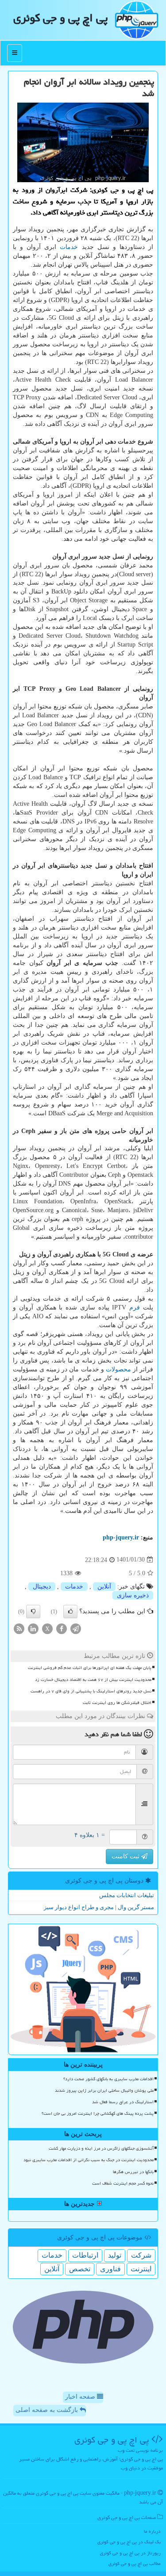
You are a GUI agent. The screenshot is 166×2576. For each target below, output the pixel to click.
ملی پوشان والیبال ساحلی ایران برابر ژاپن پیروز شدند (104, 2090)
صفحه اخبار (81, 2397)
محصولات (118, 1369)
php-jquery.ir (121, 1537)
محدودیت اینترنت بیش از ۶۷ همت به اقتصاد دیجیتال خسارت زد (93, 1680)
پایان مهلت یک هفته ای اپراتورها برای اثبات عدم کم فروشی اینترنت (90, 1668)
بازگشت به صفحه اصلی (48, 2410)
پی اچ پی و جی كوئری (60, 18)
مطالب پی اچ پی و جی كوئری (135, 2563)
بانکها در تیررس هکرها (133, 2172)
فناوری (110, 2269)
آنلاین (104, 1587)
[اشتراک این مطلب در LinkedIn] (33, 1629)
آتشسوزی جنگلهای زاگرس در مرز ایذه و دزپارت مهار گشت (101, 2148)
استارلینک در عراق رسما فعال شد (123, 2102)
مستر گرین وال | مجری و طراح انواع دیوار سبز (99, 1907)
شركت (141, 2255)
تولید (115, 2255)
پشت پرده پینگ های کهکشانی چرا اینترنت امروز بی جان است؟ (98, 2113)
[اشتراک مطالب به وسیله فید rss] (19, 1629)
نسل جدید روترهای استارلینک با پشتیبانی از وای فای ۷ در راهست (91, 1691)
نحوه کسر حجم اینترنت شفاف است (123, 2183)
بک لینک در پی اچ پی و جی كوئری (129, 2542)
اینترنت (141, 2269)
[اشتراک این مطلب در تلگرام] (76, 1629)
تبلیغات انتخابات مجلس (127, 1895)
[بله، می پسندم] (70, 1611)
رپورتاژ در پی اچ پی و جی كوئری (130, 2553)
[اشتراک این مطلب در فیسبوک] (62, 1629)
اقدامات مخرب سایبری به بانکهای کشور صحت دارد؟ (108, 2079)
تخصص (80, 2269)
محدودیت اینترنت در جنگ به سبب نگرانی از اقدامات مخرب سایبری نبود (89, 2160)
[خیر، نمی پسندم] (33, 1611)
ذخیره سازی (133, 1595)
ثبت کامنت (126, 1856)
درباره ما (152, 2531)
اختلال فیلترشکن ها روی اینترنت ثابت (117, 1703)
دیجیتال (42, 1587)
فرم (135, 1307)
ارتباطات (85, 2255)
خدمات (69, 247)
